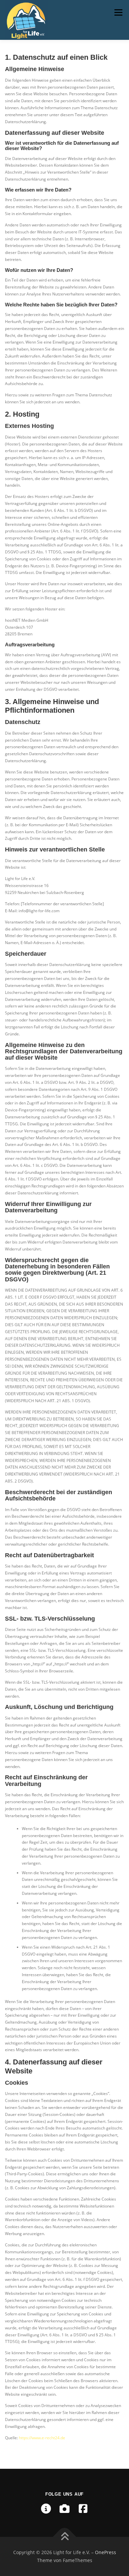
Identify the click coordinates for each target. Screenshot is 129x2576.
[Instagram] (64, 2509)
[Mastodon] (46, 2509)
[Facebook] (83, 2509)
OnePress (106, 2552)
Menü (118, 12)
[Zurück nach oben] (65, 2537)
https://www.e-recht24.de (42, 2438)
